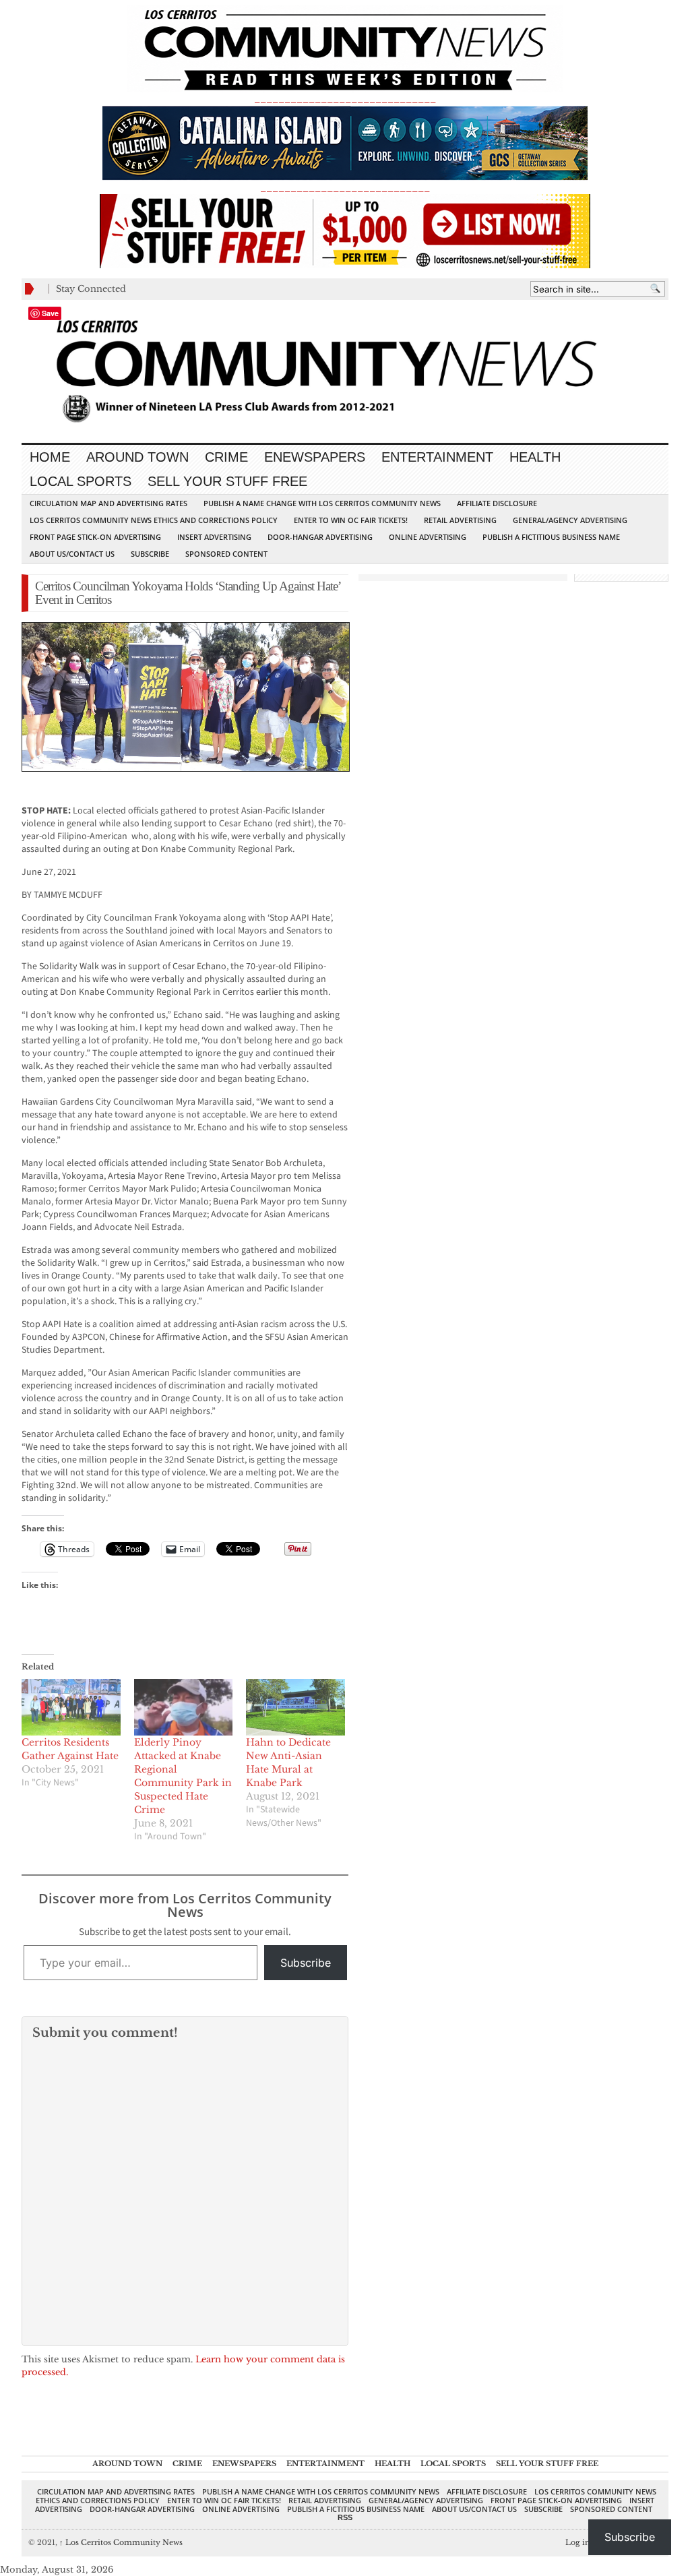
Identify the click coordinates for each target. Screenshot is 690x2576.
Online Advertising (428, 537)
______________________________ (345, 99)
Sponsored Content (226, 554)
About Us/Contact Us (72, 554)
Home (50, 457)
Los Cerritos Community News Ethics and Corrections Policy (154, 520)
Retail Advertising (460, 520)
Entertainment (437, 457)
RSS (345, 2517)
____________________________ (345, 188)
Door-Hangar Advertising (320, 537)
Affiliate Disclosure (497, 503)
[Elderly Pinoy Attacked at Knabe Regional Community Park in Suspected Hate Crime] (184, 1707)
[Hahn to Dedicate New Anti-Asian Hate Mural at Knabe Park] (295, 1707)
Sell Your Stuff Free (227, 481)
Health (535, 457)
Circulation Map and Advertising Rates (108, 503)
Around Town (137, 457)
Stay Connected (91, 289)
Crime (226, 457)
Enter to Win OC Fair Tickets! (351, 520)
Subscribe (150, 554)
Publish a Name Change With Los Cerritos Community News (322, 503)
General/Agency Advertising (570, 520)
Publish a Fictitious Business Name (551, 537)
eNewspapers (315, 457)
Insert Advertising (214, 537)
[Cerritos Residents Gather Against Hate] (71, 1707)
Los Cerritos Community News (121, 2542)
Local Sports (81, 481)
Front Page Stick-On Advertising (95, 537)
